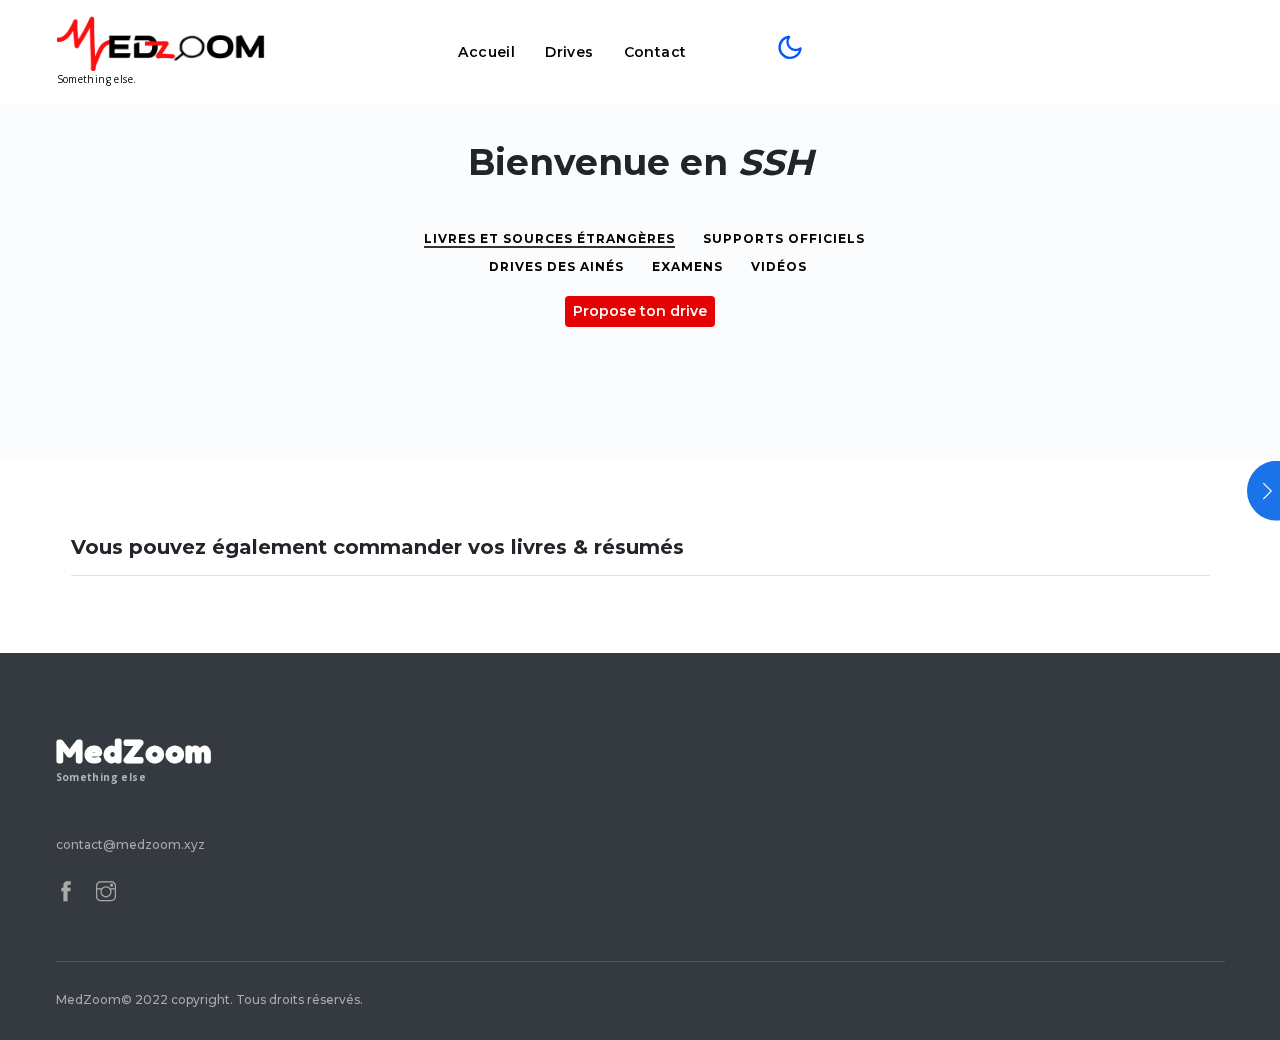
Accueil (486, 52)
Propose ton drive (640, 311)
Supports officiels (784, 238)
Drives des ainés (556, 266)
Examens (687, 266)
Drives (569, 52)
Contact (655, 52)
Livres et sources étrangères (549, 238)
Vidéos (779, 266)
